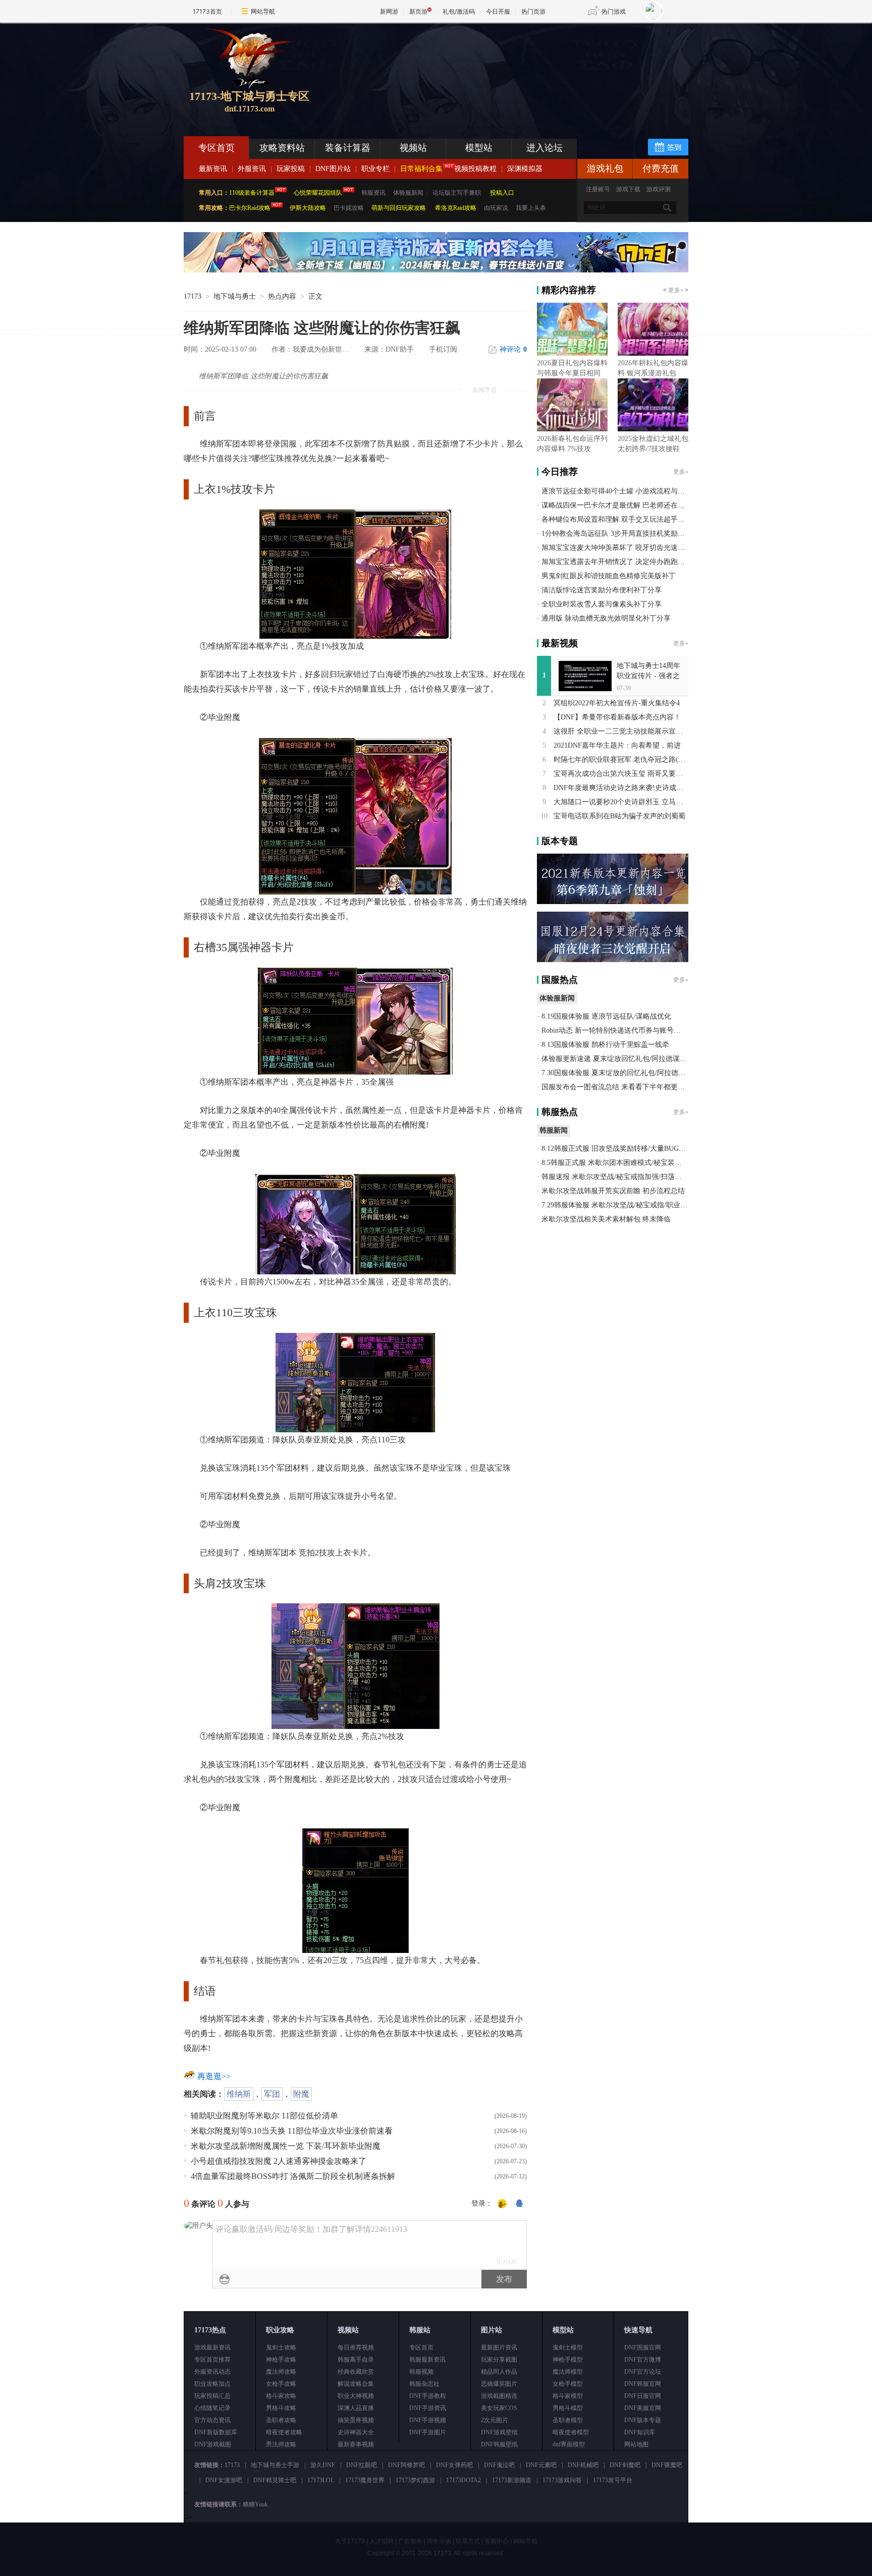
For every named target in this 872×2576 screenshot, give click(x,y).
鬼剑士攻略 (281, 2347)
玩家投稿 (291, 169)
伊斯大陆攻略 (308, 208)
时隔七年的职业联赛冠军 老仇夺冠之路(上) (621, 760)
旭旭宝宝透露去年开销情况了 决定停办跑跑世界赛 (620, 562)
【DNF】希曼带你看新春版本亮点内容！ (617, 717)
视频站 (413, 148)
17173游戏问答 (562, 2480)
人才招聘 (381, 2541)
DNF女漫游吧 (224, 2480)
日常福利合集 (421, 169)
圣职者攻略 (281, 2420)
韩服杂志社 (424, 2384)
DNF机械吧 (583, 2465)
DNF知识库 (640, 2432)
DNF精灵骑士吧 (275, 2480)
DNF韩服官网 (643, 2384)
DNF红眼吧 (362, 2465)
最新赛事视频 (356, 2444)
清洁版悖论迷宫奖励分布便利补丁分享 (602, 590)
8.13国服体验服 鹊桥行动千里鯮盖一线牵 (605, 1045)
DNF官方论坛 (643, 2372)
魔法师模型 (568, 2372)
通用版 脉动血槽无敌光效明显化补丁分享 (606, 618)
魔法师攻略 (281, 2372)
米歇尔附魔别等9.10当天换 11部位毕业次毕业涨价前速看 (292, 2131)
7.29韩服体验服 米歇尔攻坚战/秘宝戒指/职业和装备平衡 (629, 1205)
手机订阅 (443, 349)
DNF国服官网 (643, 2347)
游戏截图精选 (499, 2396)
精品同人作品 (499, 2372)
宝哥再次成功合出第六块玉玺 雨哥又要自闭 (622, 774)
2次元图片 (495, 2420)
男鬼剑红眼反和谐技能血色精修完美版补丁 (609, 576)
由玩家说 (496, 208)
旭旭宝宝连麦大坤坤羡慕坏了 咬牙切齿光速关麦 (617, 548)
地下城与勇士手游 (275, 2465)
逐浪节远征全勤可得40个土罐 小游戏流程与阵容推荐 (624, 491)
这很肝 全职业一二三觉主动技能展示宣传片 (622, 731)
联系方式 (468, 2541)
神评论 (513, 349)
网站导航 (263, 11)
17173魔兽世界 (365, 2480)
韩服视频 (421, 2372)
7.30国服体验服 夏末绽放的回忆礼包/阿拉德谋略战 (620, 1073)
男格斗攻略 (281, 2408)
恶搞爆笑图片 (499, 2384)
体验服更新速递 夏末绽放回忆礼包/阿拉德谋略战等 (621, 1059)
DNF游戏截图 (213, 2444)
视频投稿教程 (475, 169)
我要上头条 (531, 208)
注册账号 (598, 189)
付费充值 (661, 169)
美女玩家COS (499, 2408)
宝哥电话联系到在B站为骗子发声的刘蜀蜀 (619, 816)
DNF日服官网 (643, 2396)
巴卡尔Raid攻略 (250, 208)
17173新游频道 (512, 2480)
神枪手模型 (568, 2360)
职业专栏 (375, 169)
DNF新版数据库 (216, 2432)
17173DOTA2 (464, 2480)
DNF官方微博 (643, 2360)
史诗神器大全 (356, 2432)
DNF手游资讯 (428, 2408)
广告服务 (410, 2541)
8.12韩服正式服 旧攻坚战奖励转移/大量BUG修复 (617, 1149)
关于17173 (350, 2541)
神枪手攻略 (281, 2360)
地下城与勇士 (235, 296)
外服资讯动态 (212, 2372)
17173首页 (207, 11)
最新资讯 (213, 169)
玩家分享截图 (499, 2360)
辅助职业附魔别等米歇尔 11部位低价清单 (264, 2116)
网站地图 (636, 2444)
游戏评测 (659, 189)
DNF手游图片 (428, 2432)
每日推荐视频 (356, 2347)
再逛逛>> (214, 2076)
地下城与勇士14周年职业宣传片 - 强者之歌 (648, 676)
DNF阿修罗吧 (406, 2465)
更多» (676, 290)
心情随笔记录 (212, 2408)
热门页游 (533, 11)
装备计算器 (348, 148)
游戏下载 (628, 189)
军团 (272, 2094)
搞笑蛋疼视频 (356, 2420)
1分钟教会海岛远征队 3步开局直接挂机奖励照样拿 (620, 534)
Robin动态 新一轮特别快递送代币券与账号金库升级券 (625, 1030)
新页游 (418, 11)
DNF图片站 (333, 169)
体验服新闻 (408, 193)
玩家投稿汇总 (212, 2396)
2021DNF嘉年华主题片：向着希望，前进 (617, 745)
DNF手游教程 (428, 2396)
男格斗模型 (568, 2408)
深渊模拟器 (525, 169)
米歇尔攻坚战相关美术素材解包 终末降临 (606, 1219)
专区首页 (216, 148)
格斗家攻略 (281, 2396)
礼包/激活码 (459, 11)
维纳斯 (239, 2094)
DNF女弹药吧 (454, 2465)
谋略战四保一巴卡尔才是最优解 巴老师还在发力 (617, 505)
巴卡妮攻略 (349, 208)
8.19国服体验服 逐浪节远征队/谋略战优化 (606, 1016)
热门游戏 (614, 11)
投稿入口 (502, 193)
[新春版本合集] (436, 270)
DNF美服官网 (643, 2408)
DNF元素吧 (541, 2465)
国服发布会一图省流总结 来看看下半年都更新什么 (620, 1087)
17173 (193, 296)
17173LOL (321, 2480)
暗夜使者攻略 (284, 2432)
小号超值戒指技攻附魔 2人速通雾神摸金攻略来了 (279, 2161)
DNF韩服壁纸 (499, 2444)
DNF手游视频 (428, 2420)
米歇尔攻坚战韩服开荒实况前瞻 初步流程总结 (613, 1191)
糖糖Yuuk (255, 2504)
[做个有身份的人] (502, 2204)
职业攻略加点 (212, 2384)
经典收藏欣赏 (356, 2372)
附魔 (301, 2094)
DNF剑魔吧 (625, 2465)
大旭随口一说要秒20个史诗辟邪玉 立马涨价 (622, 802)
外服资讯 (252, 169)
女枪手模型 (568, 2384)
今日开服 (498, 11)
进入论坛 (544, 148)
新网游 (389, 11)
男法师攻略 (281, 2444)
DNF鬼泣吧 (499, 2465)
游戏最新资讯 (212, 2347)
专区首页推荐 (212, 2360)
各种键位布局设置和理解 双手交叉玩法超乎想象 (617, 519)
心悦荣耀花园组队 (318, 193)
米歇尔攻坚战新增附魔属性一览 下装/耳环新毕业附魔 (286, 2146)
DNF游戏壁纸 (499, 2432)
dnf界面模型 (569, 2444)
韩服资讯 (373, 193)
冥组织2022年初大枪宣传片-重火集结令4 (617, 703)
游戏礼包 (605, 169)
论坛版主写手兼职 (457, 193)
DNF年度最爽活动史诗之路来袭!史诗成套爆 (622, 788)
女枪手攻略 (281, 2384)
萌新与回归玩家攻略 (399, 208)
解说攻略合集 (356, 2384)
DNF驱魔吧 (667, 2465)
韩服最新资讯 (427, 2360)
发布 (504, 2279)
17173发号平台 (613, 2480)
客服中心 (497, 2541)
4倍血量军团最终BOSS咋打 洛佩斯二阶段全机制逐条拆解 (293, 2176)
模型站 (479, 148)
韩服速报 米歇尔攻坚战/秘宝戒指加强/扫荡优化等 (619, 1177)
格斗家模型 (568, 2396)
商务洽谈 (439, 2541)
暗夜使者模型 (571, 2432)
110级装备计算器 (252, 193)
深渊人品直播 (356, 2408)
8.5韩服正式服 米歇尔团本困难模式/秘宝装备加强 (619, 1163)
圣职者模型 (568, 2420)
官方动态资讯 (212, 2420)
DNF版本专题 (643, 2420)
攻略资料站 (282, 148)
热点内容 (282, 296)
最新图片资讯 (499, 2347)
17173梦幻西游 (415, 2480)
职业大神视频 (356, 2396)
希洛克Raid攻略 (455, 208)
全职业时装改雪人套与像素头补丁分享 (602, 604)
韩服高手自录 (356, 2360)
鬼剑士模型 (568, 2347)
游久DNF (323, 2465)
